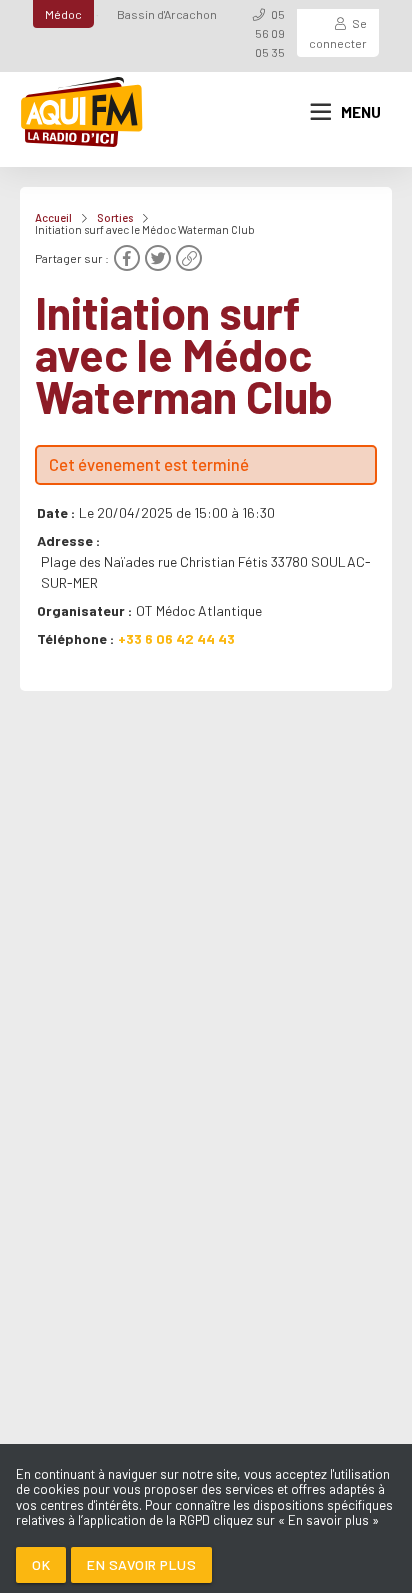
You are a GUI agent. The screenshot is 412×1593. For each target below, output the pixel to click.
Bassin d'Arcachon (167, 14)
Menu (361, 112)
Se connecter (338, 32)
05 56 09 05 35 (270, 33)
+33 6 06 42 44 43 (176, 638)
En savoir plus (141, 1564)
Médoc (63, 14)
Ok (41, 1564)
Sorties (115, 217)
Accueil (53, 217)
